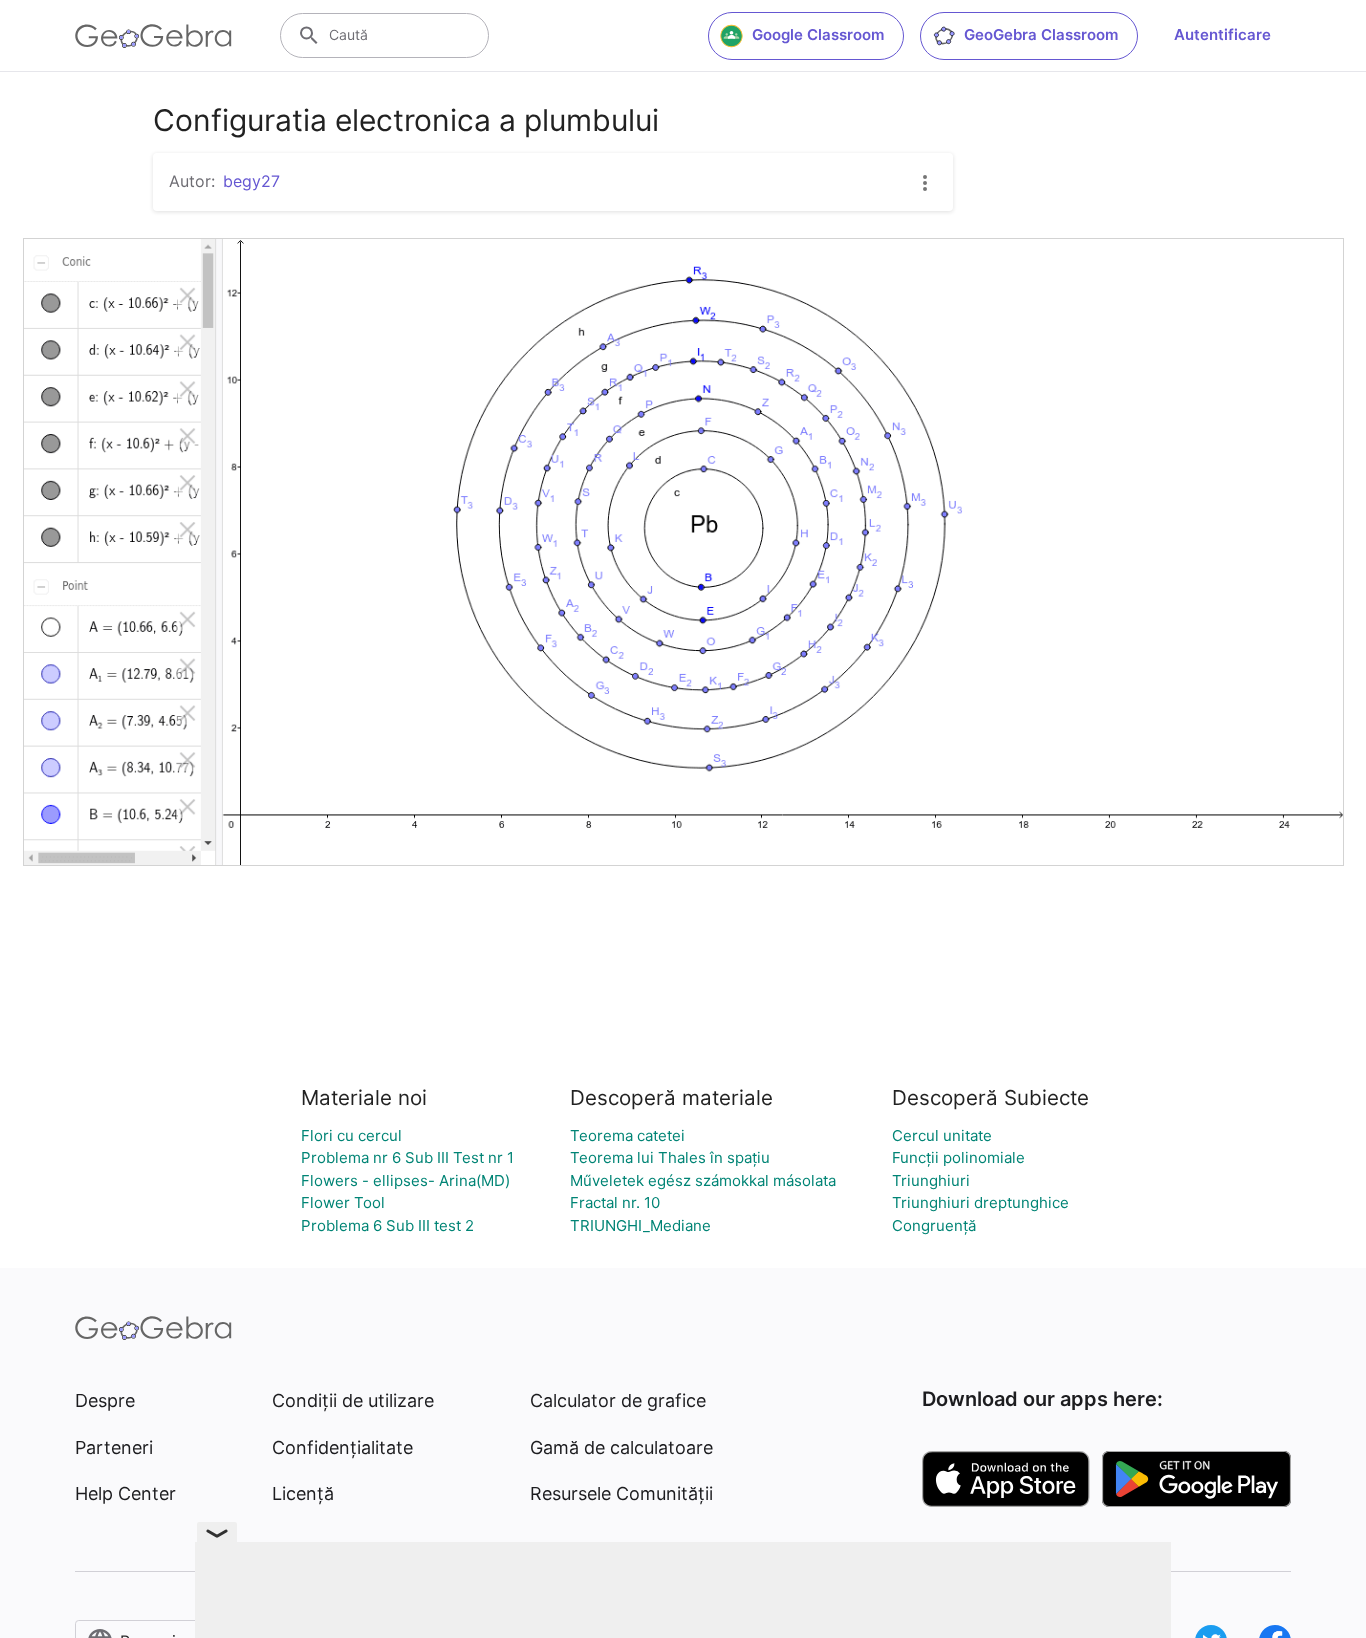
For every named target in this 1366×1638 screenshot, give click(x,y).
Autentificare (1222, 34)
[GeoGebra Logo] (153, 36)
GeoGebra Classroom (1041, 34)
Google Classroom (818, 34)
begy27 (251, 181)
